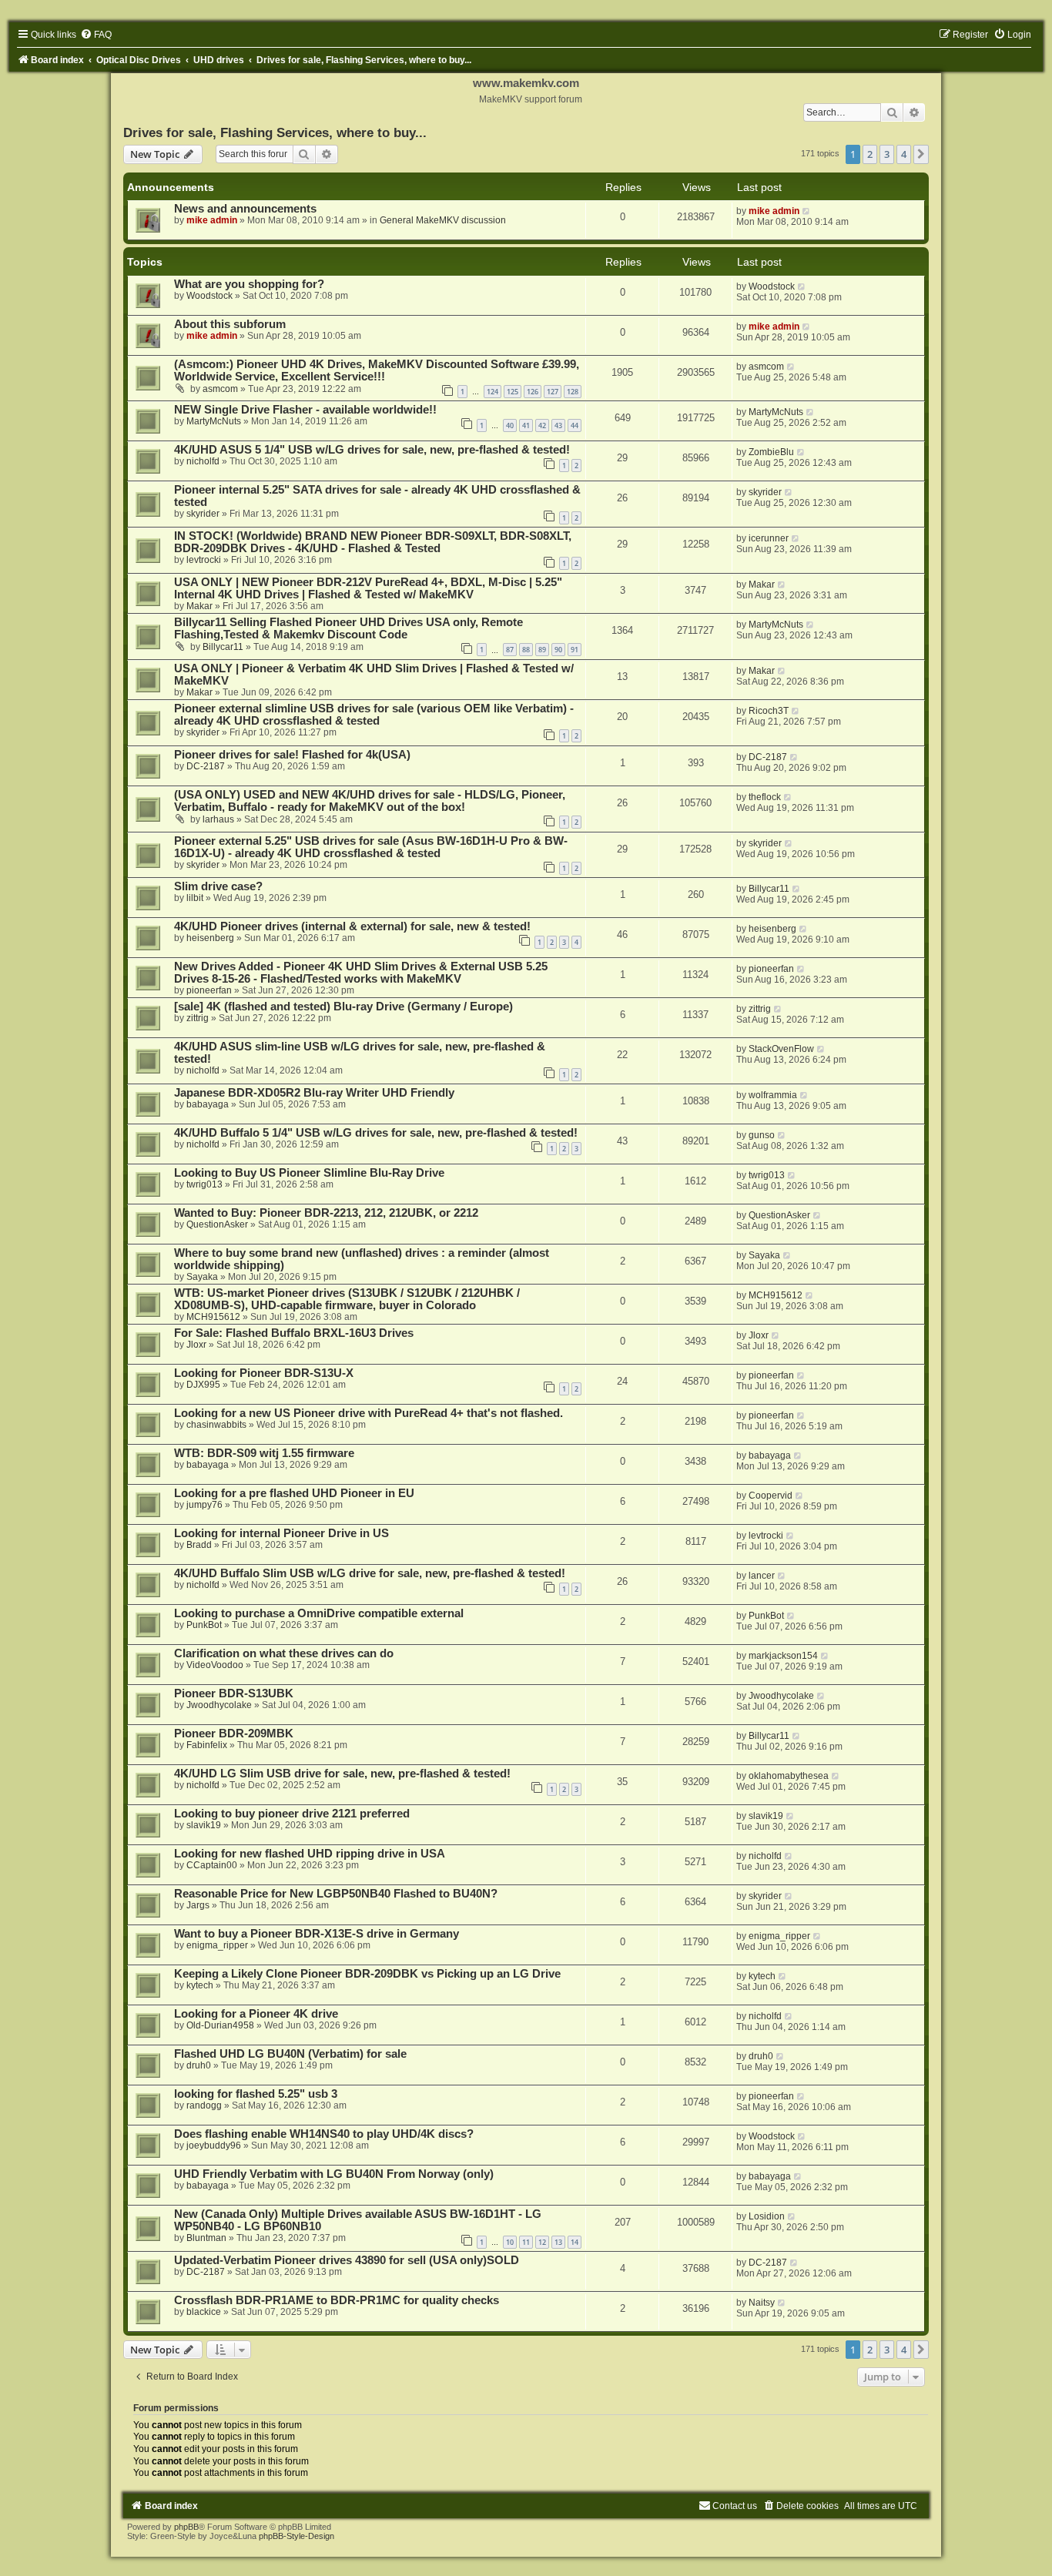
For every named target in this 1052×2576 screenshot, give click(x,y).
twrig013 (204, 1184)
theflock (765, 797)
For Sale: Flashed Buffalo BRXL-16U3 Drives (294, 1333)
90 (558, 650)
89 (542, 650)
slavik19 (204, 1825)
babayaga (208, 1104)
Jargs (198, 1905)
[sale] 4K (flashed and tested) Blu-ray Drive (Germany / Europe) (343, 1007)
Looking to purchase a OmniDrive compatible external (319, 1613)
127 (553, 392)
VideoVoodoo (215, 1665)
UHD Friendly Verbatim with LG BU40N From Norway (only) (334, 2174)
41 (526, 425)
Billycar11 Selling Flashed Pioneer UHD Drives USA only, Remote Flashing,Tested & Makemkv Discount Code (348, 628)
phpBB (186, 2527)
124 (492, 392)
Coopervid (771, 1496)
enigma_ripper (217, 1945)
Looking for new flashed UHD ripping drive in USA (310, 1854)
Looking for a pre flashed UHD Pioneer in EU (294, 1493)
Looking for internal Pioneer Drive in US (281, 1533)
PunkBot (204, 1625)
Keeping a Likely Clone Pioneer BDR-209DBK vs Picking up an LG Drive (367, 1974)
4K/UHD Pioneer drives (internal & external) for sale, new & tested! (352, 926)
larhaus (218, 819)
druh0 (199, 2065)
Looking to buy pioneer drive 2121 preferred (292, 1814)
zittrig (198, 1018)
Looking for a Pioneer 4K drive (256, 2014)
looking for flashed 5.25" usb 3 (256, 2094)
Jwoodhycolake (219, 1705)
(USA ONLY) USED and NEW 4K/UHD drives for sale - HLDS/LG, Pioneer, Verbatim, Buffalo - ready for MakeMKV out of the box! (370, 801)
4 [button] (904, 154)
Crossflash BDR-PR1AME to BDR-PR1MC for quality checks (337, 2300)
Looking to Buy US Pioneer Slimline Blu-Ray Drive (309, 1173)
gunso (762, 1135)
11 (526, 2242)
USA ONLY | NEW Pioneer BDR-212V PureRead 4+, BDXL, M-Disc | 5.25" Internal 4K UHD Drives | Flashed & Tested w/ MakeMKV (368, 588)
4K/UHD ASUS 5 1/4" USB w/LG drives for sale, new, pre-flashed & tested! (372, 450)
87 (510, 650)
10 (510, 2242)
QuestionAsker (217, 1224)
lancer (762, 1576)
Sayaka (202, 1277)
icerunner (769, 538)
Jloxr (196, 1345)
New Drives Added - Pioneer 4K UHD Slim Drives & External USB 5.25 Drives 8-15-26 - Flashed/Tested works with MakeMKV (361, 973)
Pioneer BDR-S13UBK (234, 1693)
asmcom (220, 389)
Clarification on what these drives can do (284, 1653)
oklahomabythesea (789, 1776)
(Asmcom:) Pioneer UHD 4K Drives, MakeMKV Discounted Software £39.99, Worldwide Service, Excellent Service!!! (377, 370)
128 (573, 392)
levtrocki (204, 560)
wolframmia (773, 1095)
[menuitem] (96, 35)
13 (558, 2242)
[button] (921, 154)
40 (510, 425)
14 (575, 2242)
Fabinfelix (207, 1745)
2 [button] (870, 154)
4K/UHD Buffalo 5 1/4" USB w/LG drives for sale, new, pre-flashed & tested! (376, 1133)
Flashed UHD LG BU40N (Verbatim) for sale (290, 2054)
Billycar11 (223, 647)
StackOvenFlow (781, 1049)
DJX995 (203, 1385)
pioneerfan (209, 990)
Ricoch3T (769, 711)
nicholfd (203, 461)
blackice (204, 2312)
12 (542, 2242)
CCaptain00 (212, 1865)
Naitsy (762, 2303)
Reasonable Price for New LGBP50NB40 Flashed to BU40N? (336, 1894)
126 (533, 392)
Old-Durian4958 (220, 2025)
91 (575, 650)
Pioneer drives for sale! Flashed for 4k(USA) (292, 755)
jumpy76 (204, 1505)
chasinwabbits (216, 1425)
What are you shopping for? (249, 284)
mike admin (212, 220)
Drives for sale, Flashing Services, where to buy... (275, 132)
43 (558, 425)
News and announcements (245, 209)
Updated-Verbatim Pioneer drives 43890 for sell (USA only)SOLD (347, 2260)
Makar (199, 606)
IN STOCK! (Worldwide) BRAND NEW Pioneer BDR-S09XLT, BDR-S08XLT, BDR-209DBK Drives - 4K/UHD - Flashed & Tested (373, 542)
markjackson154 (783, 1656)
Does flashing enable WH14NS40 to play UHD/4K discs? (324, 2134)
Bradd (199, 1545)
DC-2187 (206, 766)
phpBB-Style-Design (297, 2536)
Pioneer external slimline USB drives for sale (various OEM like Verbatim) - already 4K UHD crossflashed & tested (374, 715)
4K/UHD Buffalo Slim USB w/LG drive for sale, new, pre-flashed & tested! (370, 1573)
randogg (204, 2105)
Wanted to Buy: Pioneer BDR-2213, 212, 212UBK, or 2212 (326, 1213)
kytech (200, 1985)
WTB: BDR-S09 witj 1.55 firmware (264, 1453)
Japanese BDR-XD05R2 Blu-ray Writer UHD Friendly (314, 1093)
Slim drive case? (218, 886)
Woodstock (209, 296)
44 (575, 425)
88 (526, 650)
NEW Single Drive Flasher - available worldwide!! (305, 410)
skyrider (203, 514)
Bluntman (206, 2238)
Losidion (767, 2216)
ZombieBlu (771, 452)
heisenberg (210, 938)
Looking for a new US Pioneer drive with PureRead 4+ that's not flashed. (369, 1413)
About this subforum (230, 324)
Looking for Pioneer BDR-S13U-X (264, 1373)
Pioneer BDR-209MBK (234, 1734)
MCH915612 (213, 1317)
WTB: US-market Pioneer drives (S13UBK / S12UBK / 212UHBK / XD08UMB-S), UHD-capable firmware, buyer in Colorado (347, 1299)
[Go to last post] (807, 211)
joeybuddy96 (214, 2146)
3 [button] (887, 154)
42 (542, 425)
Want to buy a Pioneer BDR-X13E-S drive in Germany (317, 1934)
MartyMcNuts (214, 421)
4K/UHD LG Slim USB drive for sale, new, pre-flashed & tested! (342, 1774)
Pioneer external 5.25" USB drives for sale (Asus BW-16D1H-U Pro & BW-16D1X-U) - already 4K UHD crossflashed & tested (371, 847)
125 (513, 392)
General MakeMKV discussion (443, 220)
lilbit (195, 898)
